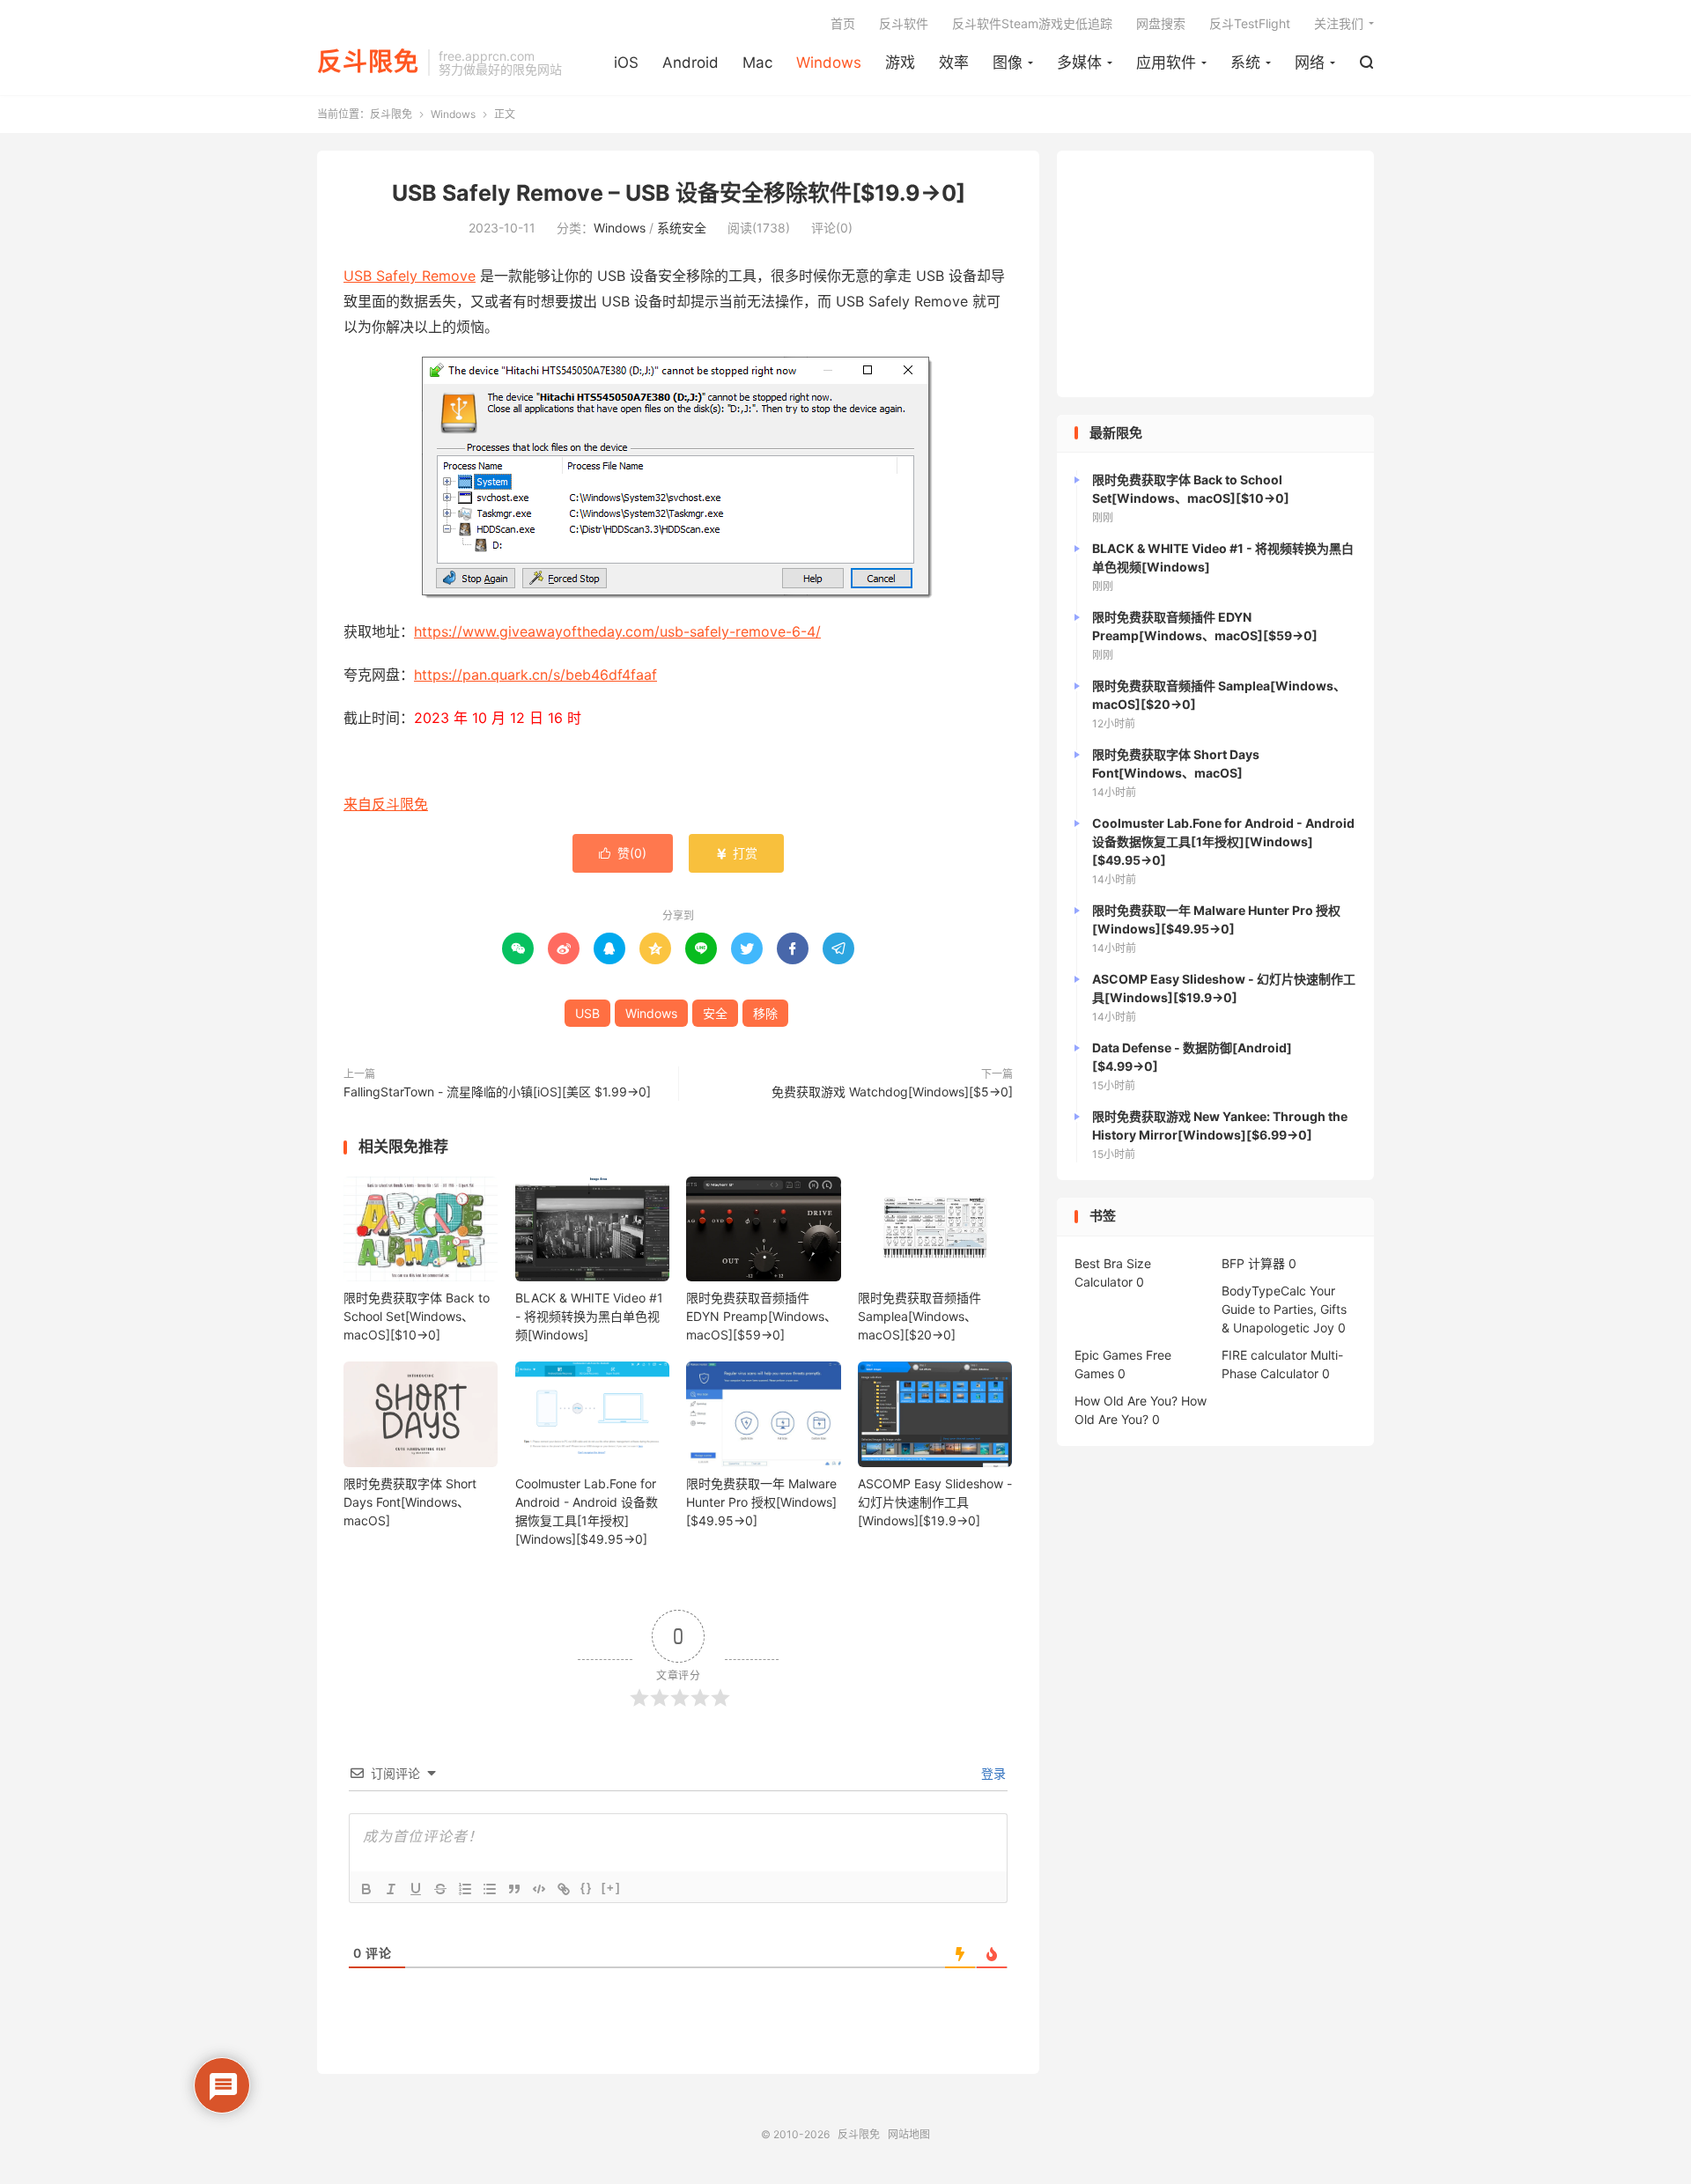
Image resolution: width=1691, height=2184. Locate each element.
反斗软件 (904, 23)
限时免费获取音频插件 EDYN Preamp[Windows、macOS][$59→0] (761, 1316)
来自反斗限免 (386, 804)
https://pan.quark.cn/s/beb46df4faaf (535, 675)
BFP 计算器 (1253, 1263)
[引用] (514, 1889)
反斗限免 (368, 63)
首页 (843, 23)
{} (587, 1888)
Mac (757, 63)
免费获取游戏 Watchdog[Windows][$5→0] (892, 1092)
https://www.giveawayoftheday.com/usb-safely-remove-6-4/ (617, 631)
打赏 (736, 853)
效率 (954, 63)
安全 (715, 1013)
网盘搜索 (1161, 23)
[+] (611, 1888)
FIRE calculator (1264, 1355)
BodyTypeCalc (1264, 1291)
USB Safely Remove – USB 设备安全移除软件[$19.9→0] (679, 193)
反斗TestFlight (1250, 23)
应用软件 (1166, 63)
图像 (1008, 63)
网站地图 (909, 2134)
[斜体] (391, 1889)
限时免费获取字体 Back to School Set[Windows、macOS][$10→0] (417, 1316)
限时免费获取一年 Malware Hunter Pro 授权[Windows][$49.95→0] (761, 1502)
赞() (623, 853)
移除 (765, 1013)
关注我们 (1339, 23)
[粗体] (366, 1889)
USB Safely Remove (410, 276)
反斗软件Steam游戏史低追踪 (1032, 23)
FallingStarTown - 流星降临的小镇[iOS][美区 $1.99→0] (497, 1092)
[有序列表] (465, 1889)
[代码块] (539, 1889)
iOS (626, 63)
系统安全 (682, 228)
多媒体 (1079, 63)
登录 (992, 1773)
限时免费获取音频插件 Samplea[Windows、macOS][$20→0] (919, 1316)
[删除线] (440, 1889)
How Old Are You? (1126, 1401)
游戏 (900, 63)
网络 (1310, 63)
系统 (1245, 63)
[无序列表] (490, 1889)
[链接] (564, 1889)
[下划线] (416, 1889)
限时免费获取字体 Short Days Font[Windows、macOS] (410, 1502)
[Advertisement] (1215, 274)
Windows (829, 63)
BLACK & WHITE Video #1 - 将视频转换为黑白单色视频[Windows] (589, 1316)
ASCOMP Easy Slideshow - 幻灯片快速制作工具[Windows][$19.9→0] (935, 1502)
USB (587, 1013)
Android (690, 63)
